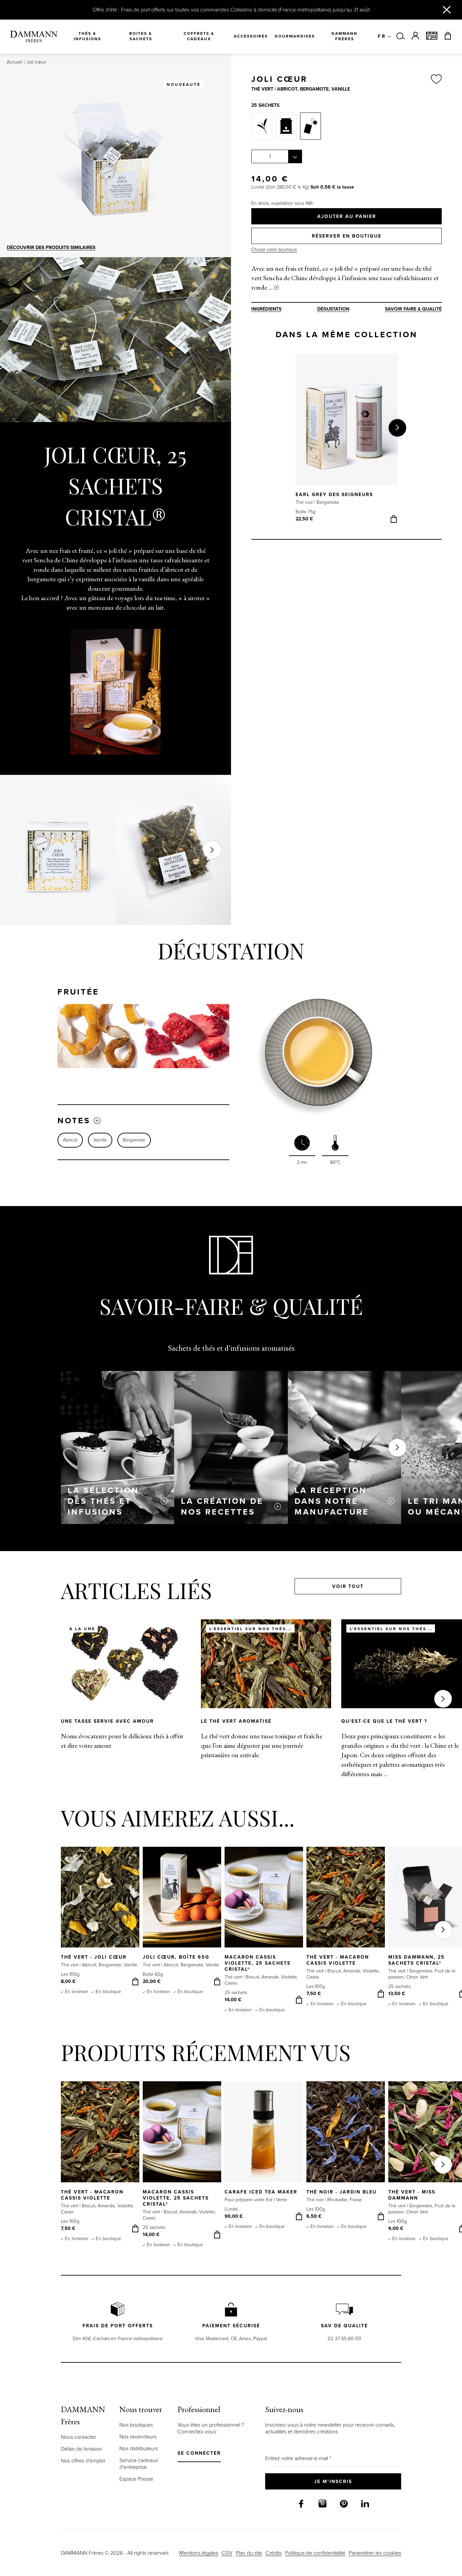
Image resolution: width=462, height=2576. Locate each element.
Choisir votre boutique (274, 250)
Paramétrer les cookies (375, 2553)
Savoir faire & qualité (413, 309)
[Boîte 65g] (286, 126)
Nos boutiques (136, 2425)
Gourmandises (295, 36)
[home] (34, 36)
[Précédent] (296, 428)
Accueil (14, 62)
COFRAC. (309, 1473)
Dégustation (333, 309)
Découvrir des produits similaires (51, 248)
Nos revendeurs (138, 2437)
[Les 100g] (262, 126)
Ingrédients (266, 309)
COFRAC (132, 1476)
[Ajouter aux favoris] (436, 80)
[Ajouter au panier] (394, 519)
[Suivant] (397, 428)
